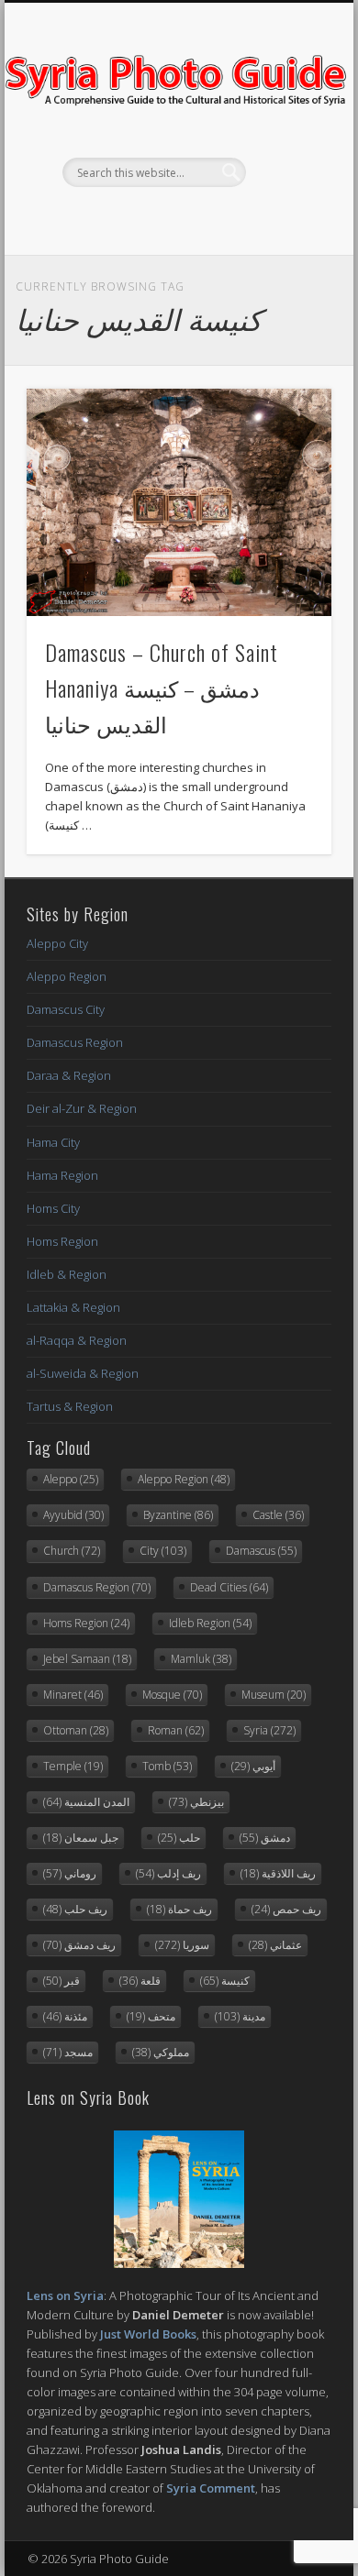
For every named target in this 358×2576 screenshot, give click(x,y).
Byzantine (178, 1515)
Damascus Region (75, 1042)
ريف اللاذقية (278, 1873)
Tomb (167, 1766)
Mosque (172, 1695)
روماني (70, 1873)
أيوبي (253, 1766)
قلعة (140, 1981)
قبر (62, 1981)
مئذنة (65, 2016)
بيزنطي (196, 1802)
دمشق (265, 1838)
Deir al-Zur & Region (82, 1108)
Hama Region (62, 1175)
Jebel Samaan (87, 1659)
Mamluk (201, 1659)
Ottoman (76, 1730)
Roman (176, 1730)
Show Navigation (286, 164)
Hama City (53, 1142)
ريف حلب (75, 1909)
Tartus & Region (70, 1406)
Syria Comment (211, 2488)
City (163, 1551)
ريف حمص (286, 1909)
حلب (179, 1838)
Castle (278, 1515)
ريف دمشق (79, 1945)
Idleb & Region (67, 1274)
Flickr (214, 218)
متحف (151, 2016)
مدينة (240, 2016)
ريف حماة (179, 1909)
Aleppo (71, 1479)
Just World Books (148, 2334)
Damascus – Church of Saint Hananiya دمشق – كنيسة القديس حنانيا (162, 688)
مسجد (68, 2052)
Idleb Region (210, 1623)
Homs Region (62, 1241)
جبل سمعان (81, 1838)
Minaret (73, 1695)
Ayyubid (73, 1515)
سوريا (182, 1945)
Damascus (261, 1551)
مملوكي (161, 2052)
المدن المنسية (86, 1802)
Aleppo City (57, 943)
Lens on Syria (65, 2295)
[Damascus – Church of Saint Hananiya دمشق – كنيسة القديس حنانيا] (179, 503)
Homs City (53, 1208)
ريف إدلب (168, 1873)
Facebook (139, 218)
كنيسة (225, 1981)
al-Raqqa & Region (77, 1340)
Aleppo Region (67, 976)
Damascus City (66, 1009)
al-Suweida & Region (83, 1373)
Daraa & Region (69, 1075)
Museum (274, 1695)
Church (72, 1551)
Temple (73, 1766)
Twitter (176, 218)
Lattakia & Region (73, 1307)
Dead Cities (229, 1587)
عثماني (275, 1945)
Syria (269, 1730)
